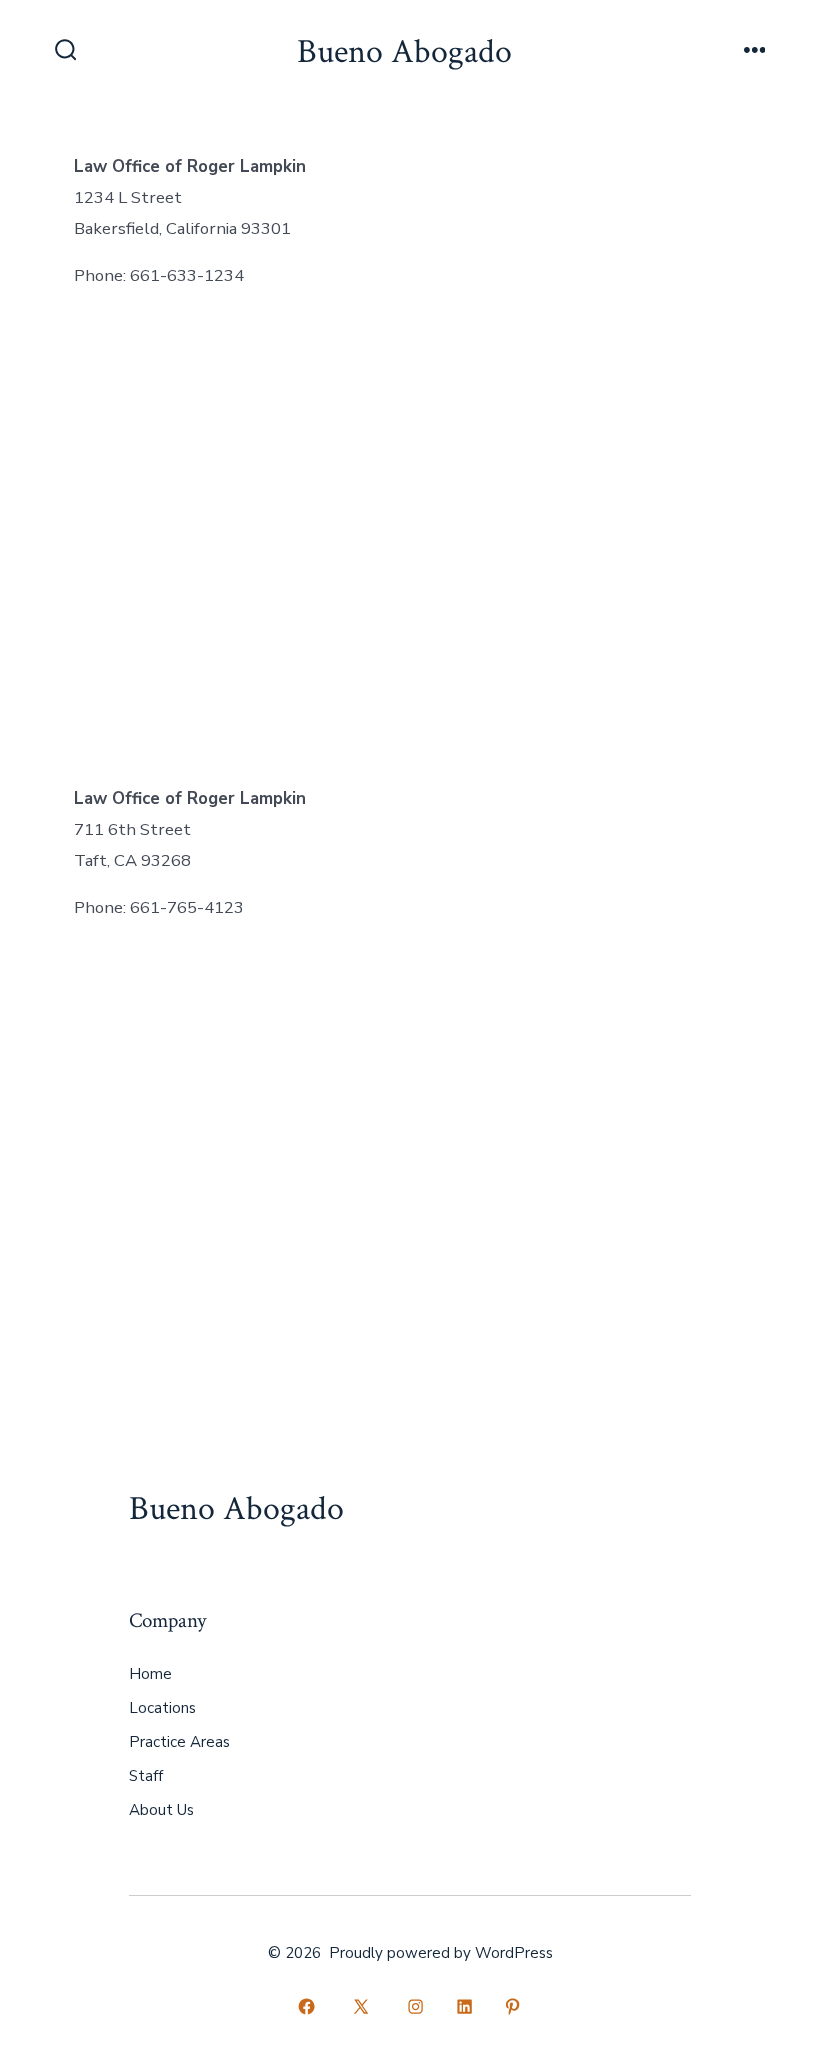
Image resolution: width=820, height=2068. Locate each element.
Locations (162, 1708)
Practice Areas (179, 1742)
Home (150, 1674)
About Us (161, 1810)
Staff (146, 1776)
